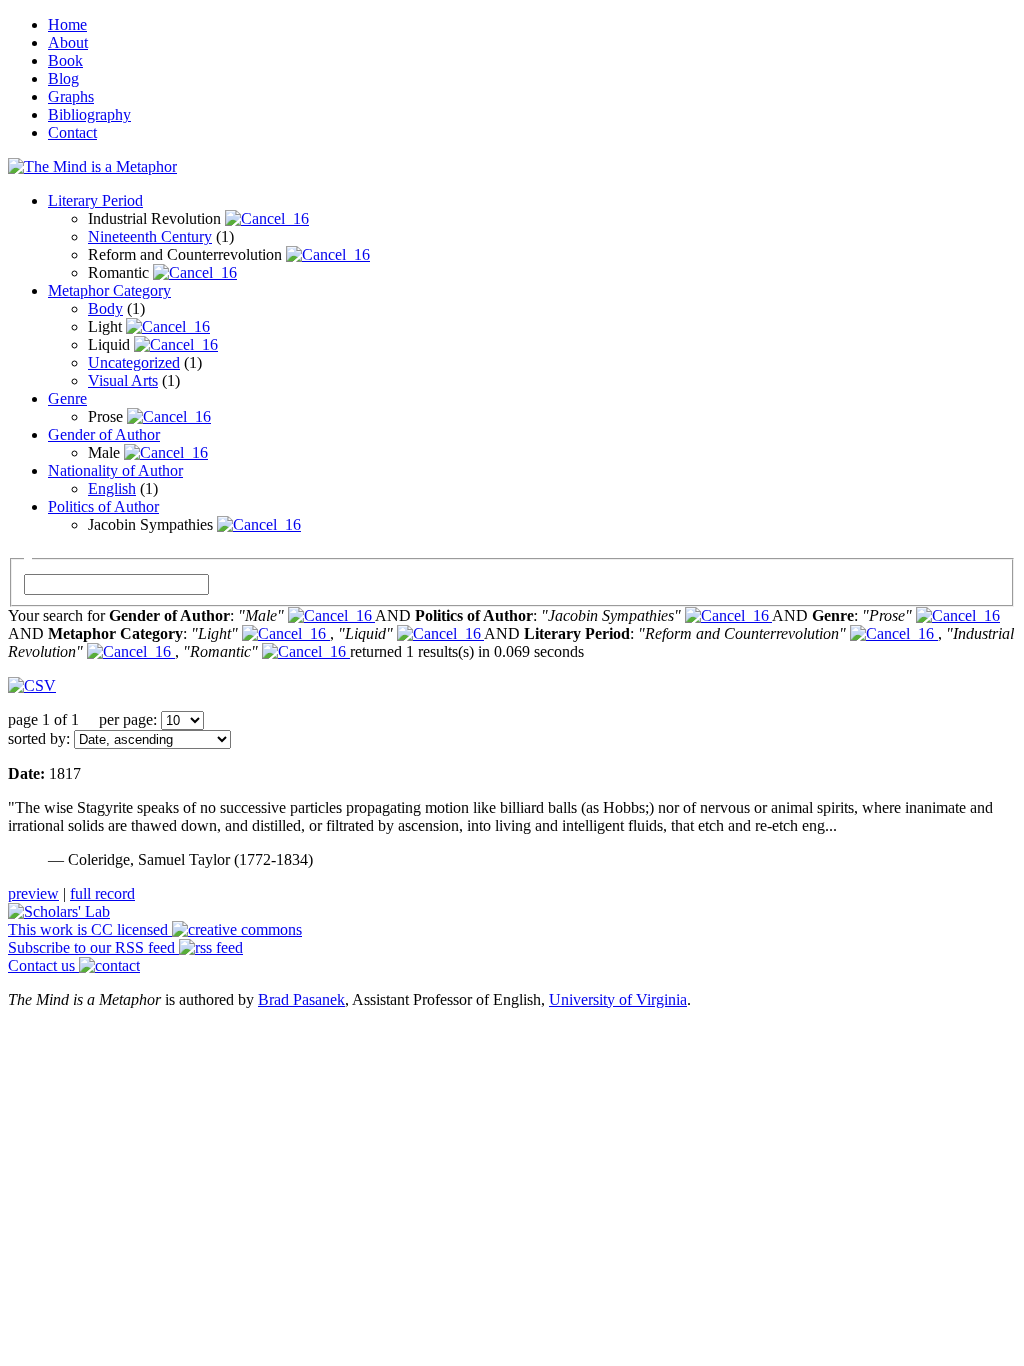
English (112, 488)
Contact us (43, 965)
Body (105, 308)
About (68, 42)
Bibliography (89, 114)
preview (33, 893)
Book (65, 60)
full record (102, 893)
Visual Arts (123, 380)
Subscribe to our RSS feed (93, 947)
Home (67, 24)
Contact (72, 132)
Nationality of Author (115, 470)
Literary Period (95, 200)
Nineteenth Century (150, 236)
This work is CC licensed (90, 929)
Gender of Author (104, 434)
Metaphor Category (109, 290)
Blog (63, 78)
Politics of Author (103, 506)
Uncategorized (134, 362)
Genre (67, 398)
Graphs (71, 96)
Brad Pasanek (301, 999)
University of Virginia (618, 999)
